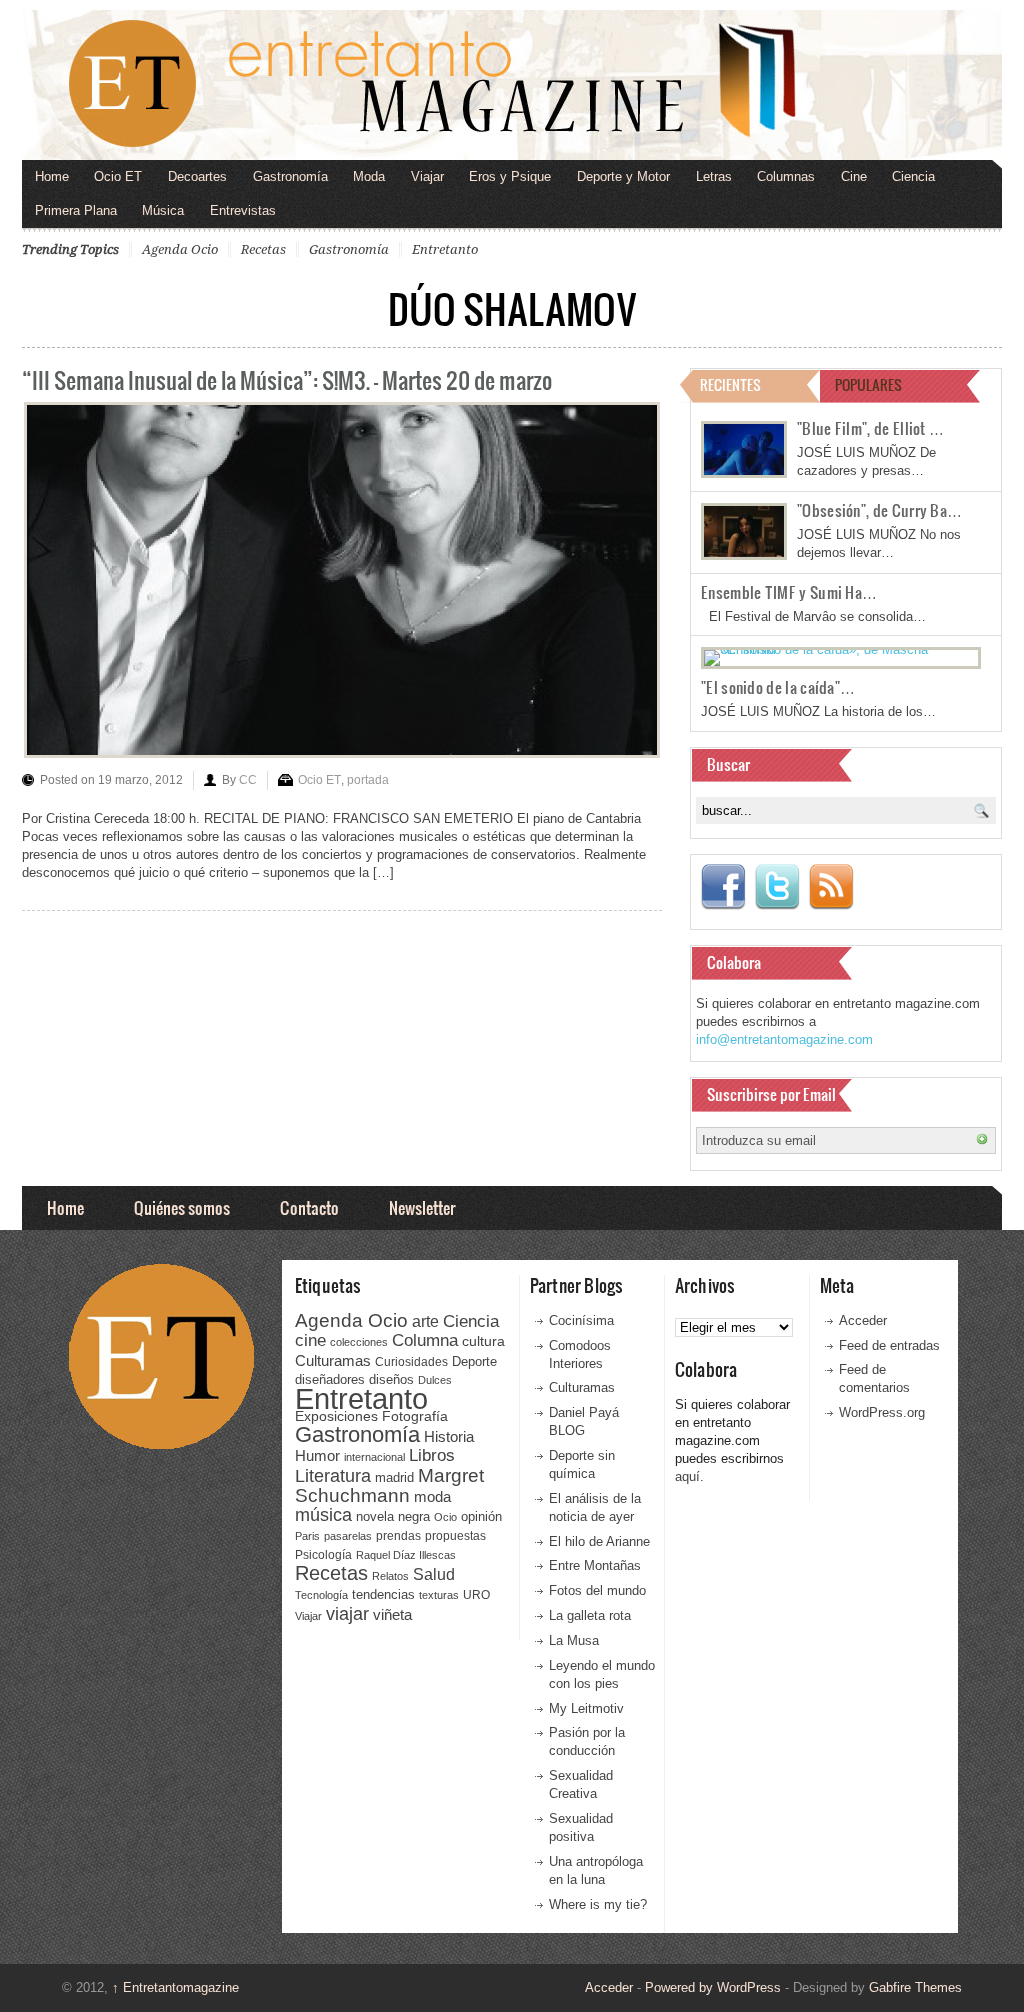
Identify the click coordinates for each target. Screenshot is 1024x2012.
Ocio (445, 1517)
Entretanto (445, 249)
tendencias (383, 1594)
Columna (425, 1340)
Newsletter (422, 1207)
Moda (369, 176)
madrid (394, 1477)
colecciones (359, 1342)
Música (163, 210)
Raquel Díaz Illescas (406, 1555)
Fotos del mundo (597, 1590)
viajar (347, 1613)
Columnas (786, 176)
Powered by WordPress (713, 1987)
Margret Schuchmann (389, 1485)
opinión (481, 1516)
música (323, 1515)
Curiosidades (411, 1362)
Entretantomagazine (175, 1987)
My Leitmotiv (586, 1708)
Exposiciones (336, 1416)
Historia (449, 1436)
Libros (432, 1455)
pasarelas (348, 1536)
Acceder (863, 1320)
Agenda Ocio (180, 249)
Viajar (427, 176)
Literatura (333, 1475)
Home (52, 176)
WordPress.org (882, 1412)
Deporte (474, 1362)
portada (368, 780)
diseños (391, 1379)
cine (310, 1340)
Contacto (309, 1207)
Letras (714, 176)
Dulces (435, 1380)
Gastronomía (290, 176)
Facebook (723, 887)
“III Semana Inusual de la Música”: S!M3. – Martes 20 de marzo (287, 379)
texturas (439, 1595)
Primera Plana (76, 210)
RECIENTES (730, 384)
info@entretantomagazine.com (784, 1039)
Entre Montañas (595, 1565)
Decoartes (197, 176)
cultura (483, 1341)
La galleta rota (590, 1615)
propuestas (455, 1536)
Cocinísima (581, 1320)
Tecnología (321, 1595)
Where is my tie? (598, 1904)
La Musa (574, 1640)
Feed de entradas (889, 1345)
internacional (374, 1457)
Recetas (263, 249)
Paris (307, 1536)
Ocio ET (118, 176)
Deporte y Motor (623, 176)
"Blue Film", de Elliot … (870, 428)
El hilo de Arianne (599, 1541)
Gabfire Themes (915, 1987)
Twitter (777, 887)
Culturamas (333, 1360)
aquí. (689, 1476)
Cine (854, 176)
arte (425, 1321)
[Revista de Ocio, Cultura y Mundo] (512, 85)
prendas (398, 1536)
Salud (434, 1574)
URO (476, 1595)
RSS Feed (831, 887)
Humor (317, 1455)
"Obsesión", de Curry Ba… (879, 510)
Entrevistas (243, 210)
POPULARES (868, 384)
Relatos (390, 1576)
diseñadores (330, 1379)
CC (248, 780)
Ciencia (913, 176)
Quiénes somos (182, 1207)
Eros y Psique (510, 176)
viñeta (392, 1614)
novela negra (393, 1516)
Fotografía (415, 1416)
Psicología (323, 1555)
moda (432, 1496)
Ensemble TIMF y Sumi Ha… (789, 592)
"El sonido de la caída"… (778, 687)
